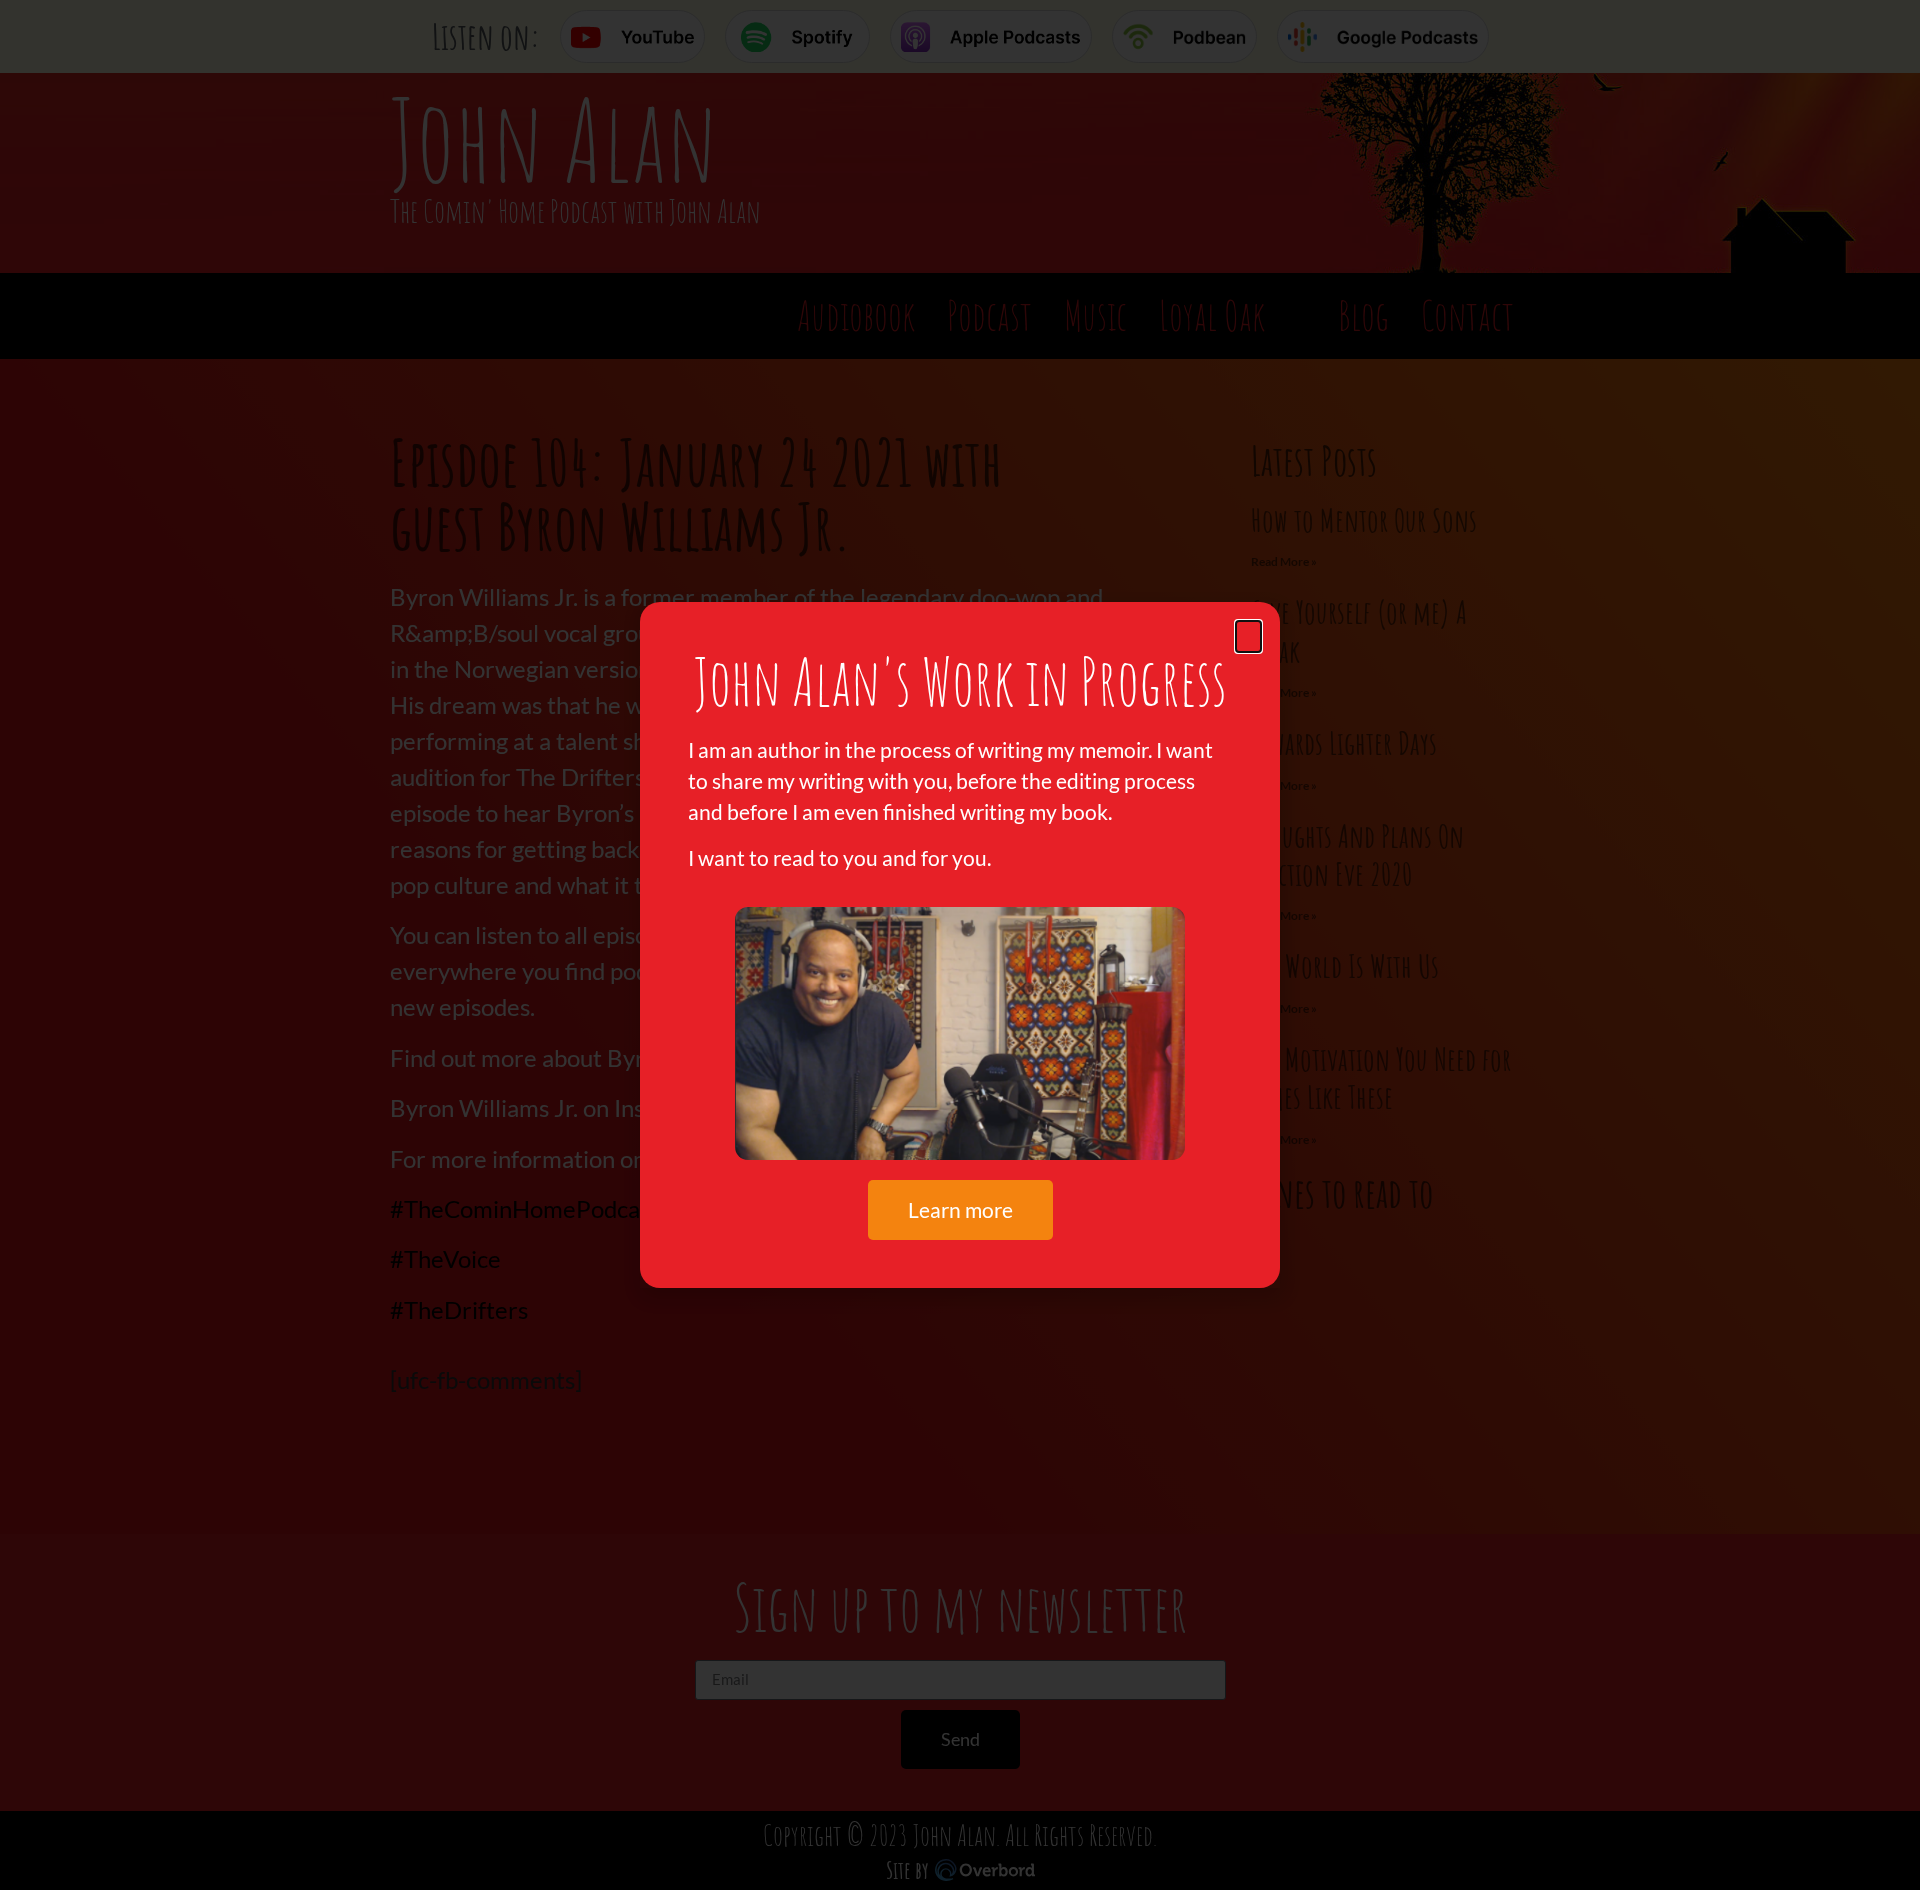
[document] (960, 945)
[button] (1248, 636)
